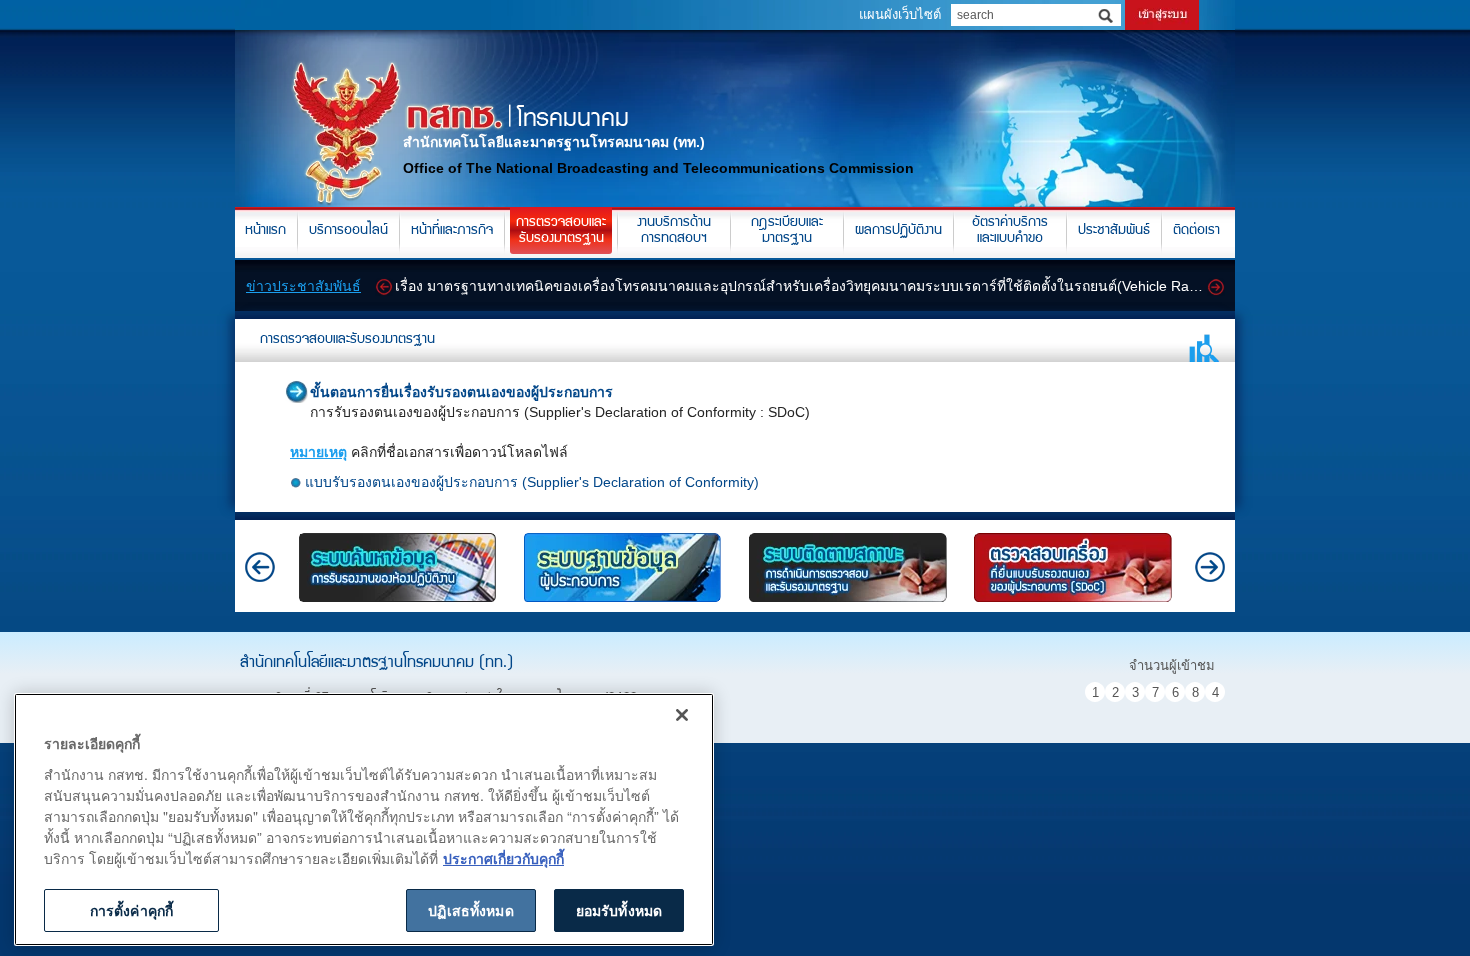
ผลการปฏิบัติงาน (898, 231)
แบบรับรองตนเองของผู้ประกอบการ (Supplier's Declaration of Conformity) (532, 482)
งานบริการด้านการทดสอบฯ (674, 231)
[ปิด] (682, 715)
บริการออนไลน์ (348, 231)
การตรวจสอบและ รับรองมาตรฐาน (561, 231)
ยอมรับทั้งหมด (619, 910)
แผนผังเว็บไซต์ (900, 14)
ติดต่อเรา (1196, 231)
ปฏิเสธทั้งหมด (470, 910)
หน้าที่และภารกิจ (452, 231)
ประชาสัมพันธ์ (1114, 231)
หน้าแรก (265, 231)
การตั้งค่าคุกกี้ (131, 910)
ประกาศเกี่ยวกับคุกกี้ (503, 858)
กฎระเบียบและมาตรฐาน (787, 231)
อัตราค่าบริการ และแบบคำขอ (1010, 231)
